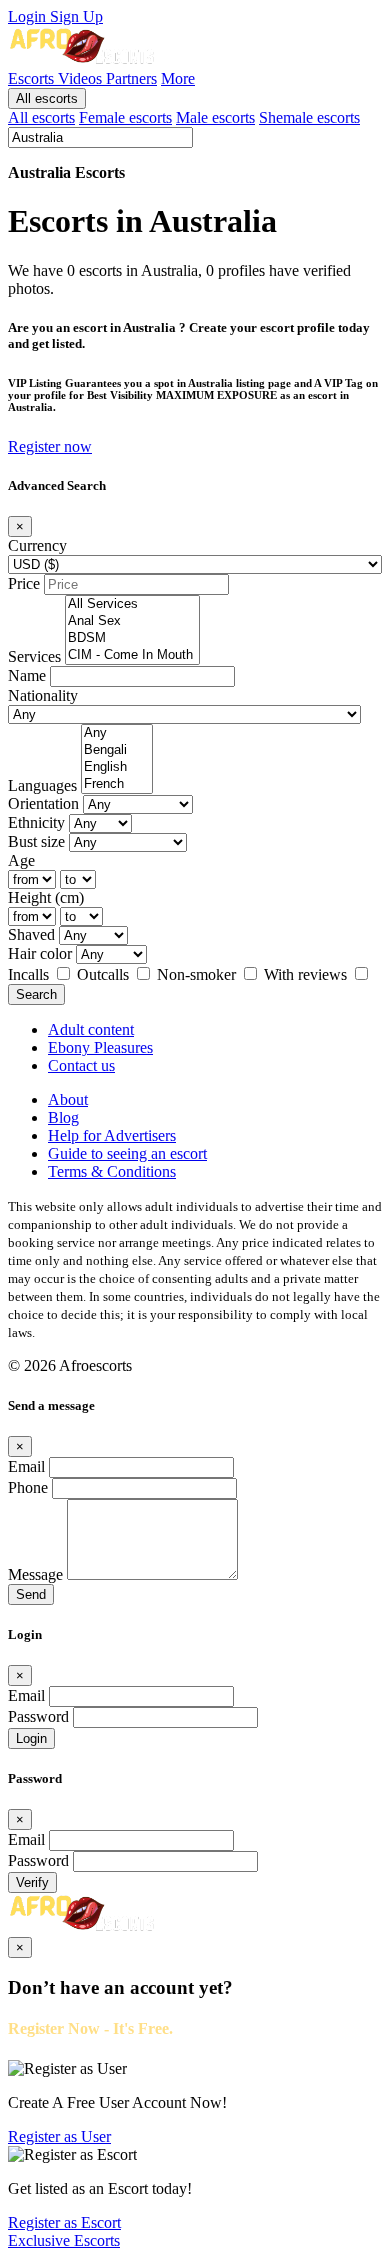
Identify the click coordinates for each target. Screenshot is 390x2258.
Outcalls (105, 974)
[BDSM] (132, 638)
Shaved (31, 934)
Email (26, 1466)
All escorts (47, 98)
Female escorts (125, 117)
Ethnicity (36, 822)
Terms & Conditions (112, 1171)
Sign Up (76, 16)
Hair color (40, 953)
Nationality (43, 695)
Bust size (36, 841)
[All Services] (132, 604)
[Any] (117, 733)
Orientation (43, 803)
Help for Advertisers (112, 1135)
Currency (37, 545)
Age (21, 860)
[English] (117, 767)
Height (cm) (46, 897)
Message (35, 1574)
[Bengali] (117, 750)
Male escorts (215, 117)
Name (27, 675)
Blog (63, 1117)
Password (38, 1716)
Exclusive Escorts (64, 2240)
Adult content (91, 1029)
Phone (28, 1487)
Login (29, 16)
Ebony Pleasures (100, 1047)
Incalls (30, 974)
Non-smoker (198, 974)
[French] (117, 784)
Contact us (81, 1065)
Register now (50, 446)
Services (34, 656)
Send (31, 1594)
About (68, 1099)
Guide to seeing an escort (127, 1153)
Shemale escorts (309, 117)
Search (36, 994)
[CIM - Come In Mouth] (132, 655)
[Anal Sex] (132, 621)
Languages (42, 785)
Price (24, 583)
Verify (32, 1882)
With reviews (307, 974)
